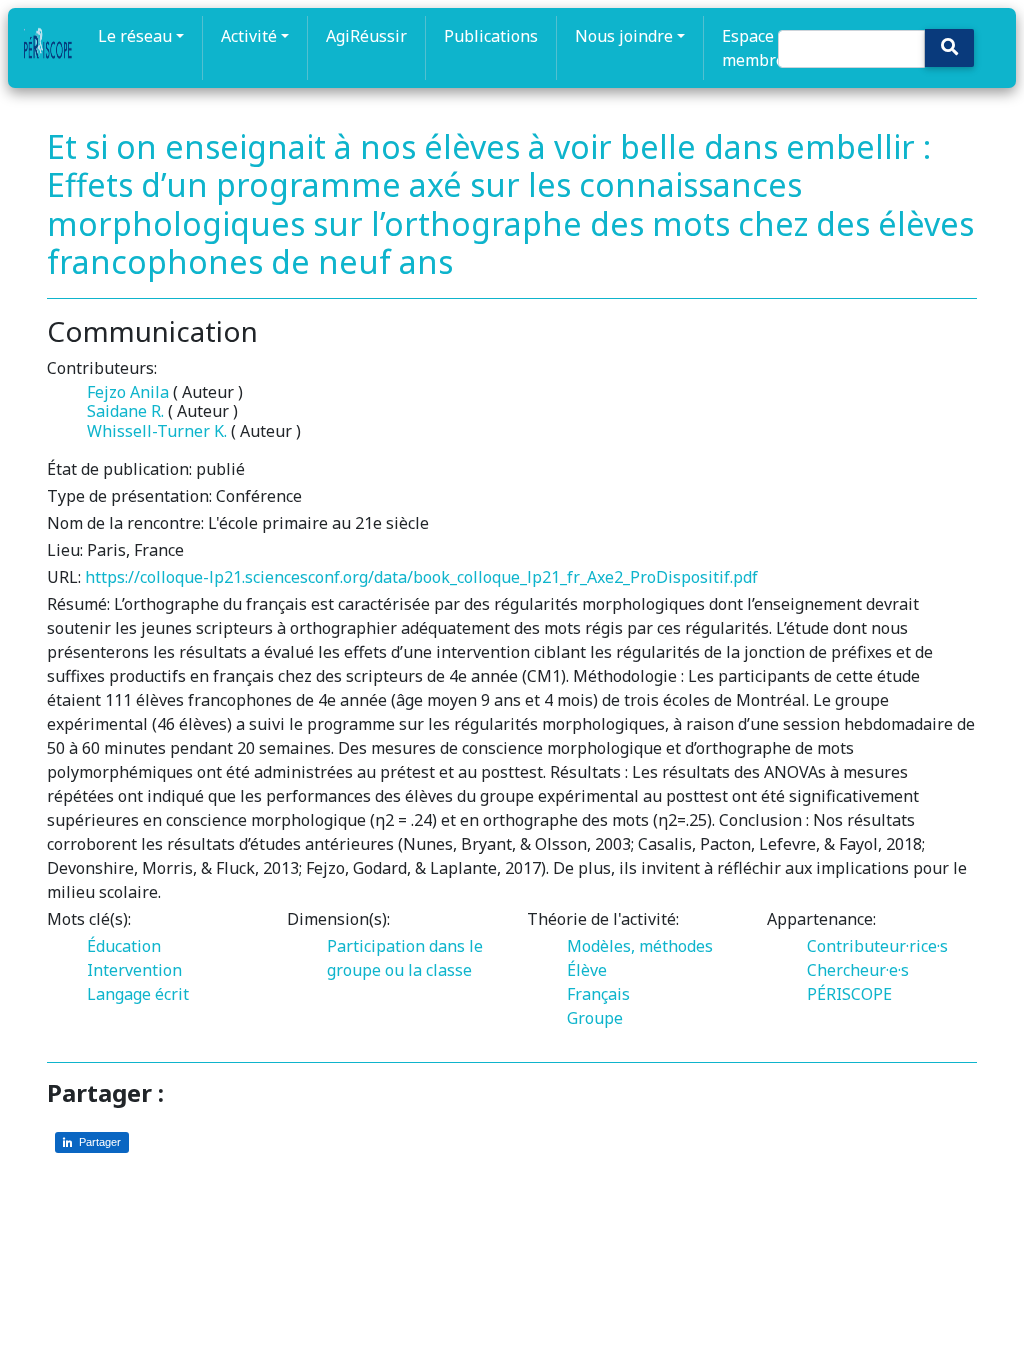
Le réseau (135, 36)
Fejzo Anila (128, 392)
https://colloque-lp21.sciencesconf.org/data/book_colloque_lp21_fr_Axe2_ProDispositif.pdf (421, 577)
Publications (491, 36)
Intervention (134, 970)
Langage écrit (138, 994)
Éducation (124, 946)
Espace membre (753, 48)
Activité (249, 36)
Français (598, 994)
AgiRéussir (366, 36)
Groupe (595, 1018)
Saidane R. (125, 411)
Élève (587, 970)
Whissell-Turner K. (157, 431)
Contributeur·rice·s (877, 946)
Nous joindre (624, 36)
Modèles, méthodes (640, 946)
